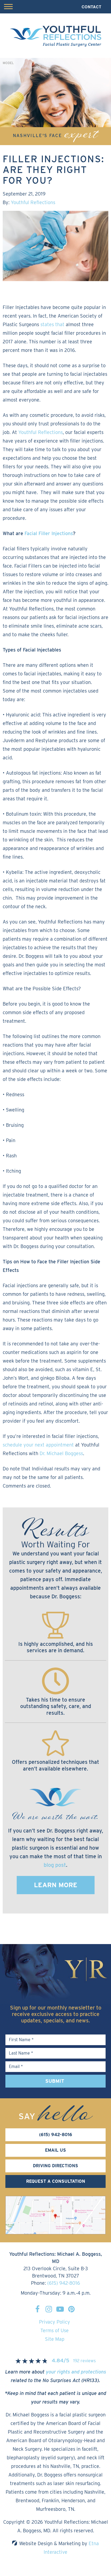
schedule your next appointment (38, 1445)
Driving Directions (55, 2166)
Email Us (55, 2150)
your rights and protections (76, 2372)
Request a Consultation (56, 2181)
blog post (55, 1865)
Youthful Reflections (33, 202)
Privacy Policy (55, 2322)
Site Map (55, 2339)
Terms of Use (55, 2330)
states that (52, 324)
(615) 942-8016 (64, 2283)
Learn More (56, 1885)
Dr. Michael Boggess (61, 1453)
